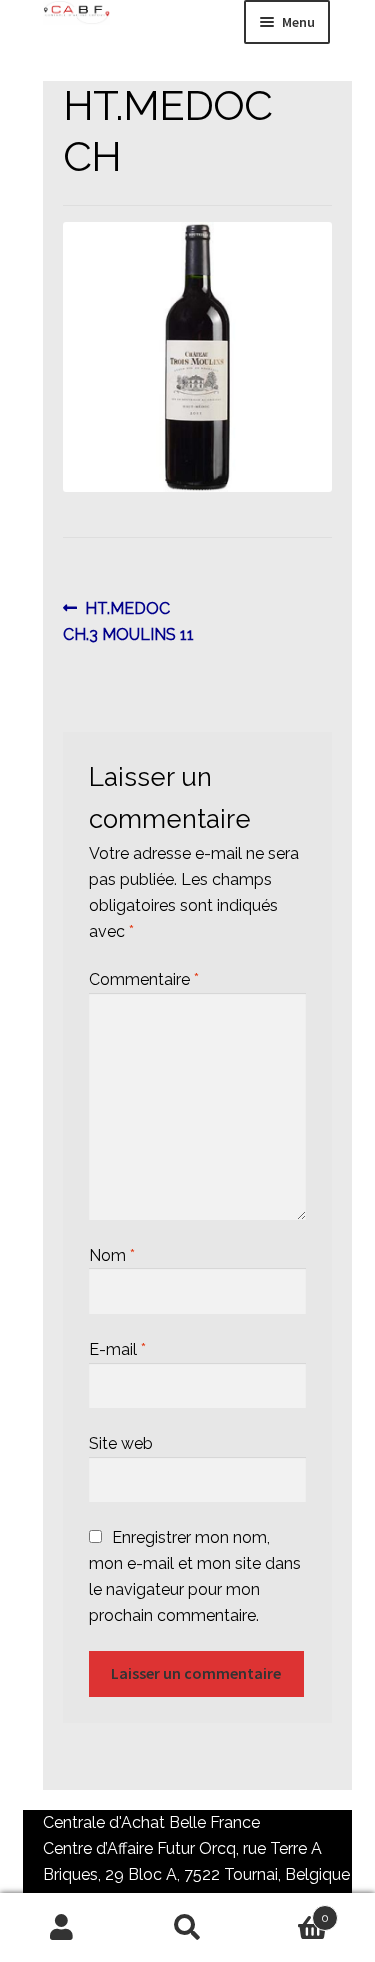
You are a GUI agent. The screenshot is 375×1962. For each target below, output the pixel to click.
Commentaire (144, 979)
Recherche (187, 1928)
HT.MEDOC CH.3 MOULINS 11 (128, 621)
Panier (289, 1911)
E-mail (117, 1349)
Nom (112, 1255)
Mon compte (62, 1928)
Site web (121, 1443)
